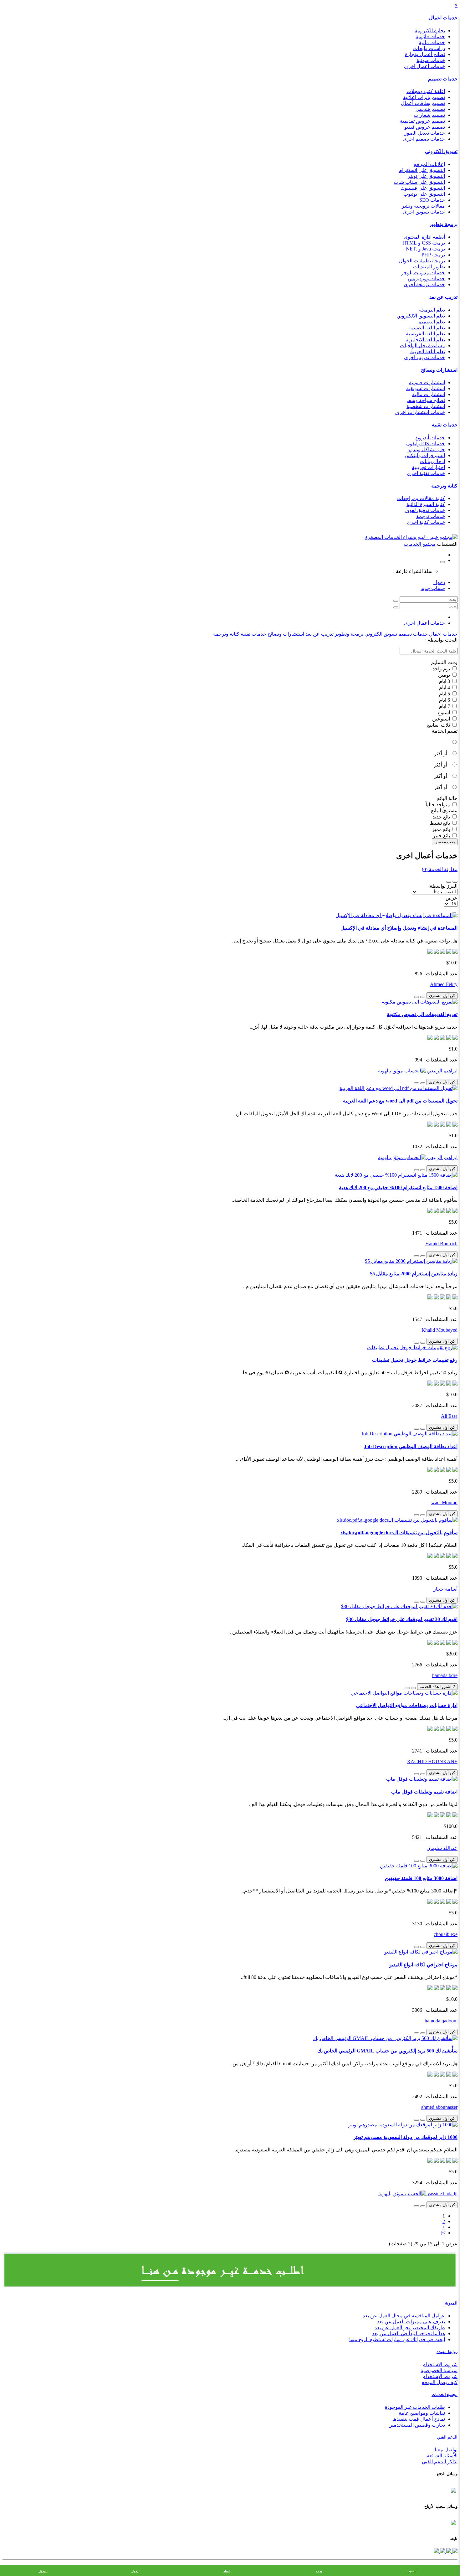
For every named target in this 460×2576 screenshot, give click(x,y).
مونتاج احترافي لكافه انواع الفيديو (423, 1965)
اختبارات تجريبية (428, 467)
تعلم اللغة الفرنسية (425, 334)
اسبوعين (442, 719)
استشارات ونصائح (439, 370)
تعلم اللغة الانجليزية (425, 340)
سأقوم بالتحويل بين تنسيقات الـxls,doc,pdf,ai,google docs (399, 1533)
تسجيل (43, 2571)
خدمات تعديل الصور (425, 133)
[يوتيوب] (442, 2551)
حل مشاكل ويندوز (426, 449)
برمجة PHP (433, 255)
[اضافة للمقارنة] (417, 997)
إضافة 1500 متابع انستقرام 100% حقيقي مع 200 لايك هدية (398, 1187)
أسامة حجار (445, 1589)
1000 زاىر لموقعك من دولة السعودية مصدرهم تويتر (405, 2137)
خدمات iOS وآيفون (426, 444)
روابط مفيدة (447, 2352)
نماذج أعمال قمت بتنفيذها (419, 2419)
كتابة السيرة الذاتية (426, 504)
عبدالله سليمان (442, 1848)
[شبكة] (449, 882)
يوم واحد (442, 669)
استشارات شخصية (426, 406)
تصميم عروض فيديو (425, 127)
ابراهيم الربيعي (442, 1071)
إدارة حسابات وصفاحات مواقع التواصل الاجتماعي (407, 1705)
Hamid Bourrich (441, 1244)
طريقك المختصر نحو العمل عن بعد (410, 2328)
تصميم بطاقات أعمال (423, 103)
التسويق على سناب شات (419, 182)
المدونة (451, 2303)
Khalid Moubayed (440, 1330)
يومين (445, 675)
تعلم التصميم (432, 322)
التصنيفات (411, 2571)
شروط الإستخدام (440, 2376)
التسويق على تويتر (426, 176)
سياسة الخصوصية (439, 2370)
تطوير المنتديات (429, 267)
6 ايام (445, 700)
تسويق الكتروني (441, 151)
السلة (227, 2571)
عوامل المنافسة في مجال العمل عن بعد (404, 2316)
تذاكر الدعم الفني (440, 2462)
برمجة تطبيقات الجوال (422, 261)
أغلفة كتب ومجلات (426, 91)
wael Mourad (444, 1502)
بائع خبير (442, 836)
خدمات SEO (432, 200)
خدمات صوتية (431, 60)
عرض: (451, 898)
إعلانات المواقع (429, 164)
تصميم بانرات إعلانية (424, 97)
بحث (319, 2571)
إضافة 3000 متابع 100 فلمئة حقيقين (421, 1878)
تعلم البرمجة (432, 310)
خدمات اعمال (443, 18)
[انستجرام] (436, 2551)
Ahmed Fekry (444, 984)
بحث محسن (445, 842)
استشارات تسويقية (426, 388)
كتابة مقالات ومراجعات (421, 498)
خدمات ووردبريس (426, 279)
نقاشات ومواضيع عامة (422, 2413)
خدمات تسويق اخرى (424, 212)
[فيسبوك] (454, 2551)
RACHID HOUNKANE (432, 1761)
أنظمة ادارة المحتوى (424, 237)
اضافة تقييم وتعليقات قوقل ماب (424, 1792)
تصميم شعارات (429, 115)
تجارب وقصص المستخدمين (417, 2425)
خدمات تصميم (443, 79)
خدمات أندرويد (430, 438)
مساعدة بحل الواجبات (422, 346)
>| (443, 2233)
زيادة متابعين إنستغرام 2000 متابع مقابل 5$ (414, 1274)
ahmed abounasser (439, 2107)
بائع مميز (442, 829)
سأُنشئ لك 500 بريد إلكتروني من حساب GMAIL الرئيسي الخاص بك (387, 2051)
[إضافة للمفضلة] (423, 997)
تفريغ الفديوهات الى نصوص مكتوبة (422, 1014)
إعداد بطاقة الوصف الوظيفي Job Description (411, 1446)
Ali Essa (449, 1416)
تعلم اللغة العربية (428, 351)
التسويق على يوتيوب (424, 194)
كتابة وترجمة (444, 486)
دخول (439, 582)
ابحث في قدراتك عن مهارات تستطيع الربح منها (397, 2339)
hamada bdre (445, 1675)
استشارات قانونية (427, 382)
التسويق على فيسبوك (423, 188)
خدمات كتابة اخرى (426, 522)
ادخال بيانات (432, 461)
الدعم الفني (447, 2437)
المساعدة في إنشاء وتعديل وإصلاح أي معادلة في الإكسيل (399, 928)
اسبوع (444, 712)
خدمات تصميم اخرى (424, 139)
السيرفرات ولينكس (425, 455)
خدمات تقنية (445, 425)
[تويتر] (448, 2551)
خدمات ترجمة (431, 516)
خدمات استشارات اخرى (420, 412)
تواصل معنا (446, 2450)
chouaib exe (446, 1934)
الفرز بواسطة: (443, 886)
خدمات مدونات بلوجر (423, 273)
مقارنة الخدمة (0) (440, 869)
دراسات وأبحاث (429, 48)
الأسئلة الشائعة (442, 2456)
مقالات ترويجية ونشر (423, 206)
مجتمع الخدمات (445, 2395)
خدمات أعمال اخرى (424, 66)
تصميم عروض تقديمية (422, 121)
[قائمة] (455, 882)
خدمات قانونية (430, 36)
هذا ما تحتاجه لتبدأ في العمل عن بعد (409, 2333)
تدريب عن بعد (443, 297)
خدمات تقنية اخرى (426, 473)
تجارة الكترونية (430, 31)
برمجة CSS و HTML (424, 243)
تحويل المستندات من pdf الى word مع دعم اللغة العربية (400, 1101)
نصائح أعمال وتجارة (425, 54)
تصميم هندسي (430, 109)
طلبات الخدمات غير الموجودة (415, 2407)
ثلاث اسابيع (439, 725)
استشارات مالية (429, 394)
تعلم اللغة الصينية (427, 328)
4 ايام (445, 687)
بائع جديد (442, 817)
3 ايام (445, 681)
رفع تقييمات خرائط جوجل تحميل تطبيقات (415, 1360)
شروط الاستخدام (440, 2364)
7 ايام (445, 706)
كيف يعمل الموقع (440, 2382)
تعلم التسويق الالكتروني (421, 316)
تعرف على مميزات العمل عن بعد (411, 2322)
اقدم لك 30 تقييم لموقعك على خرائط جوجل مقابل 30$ (402, 1619)
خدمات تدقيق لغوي (425, 510)
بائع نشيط (441, 823)
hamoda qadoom (441, 2021)
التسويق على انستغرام (422, 170)
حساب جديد (433, 588)
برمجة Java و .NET (425, 249)
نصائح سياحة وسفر (425, 400)
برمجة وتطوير (443, 224)
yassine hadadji (442, 2194)
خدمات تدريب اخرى (424, 357)
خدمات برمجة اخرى (424, 284)
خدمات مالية (432, 42)
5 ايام (445, 694)
